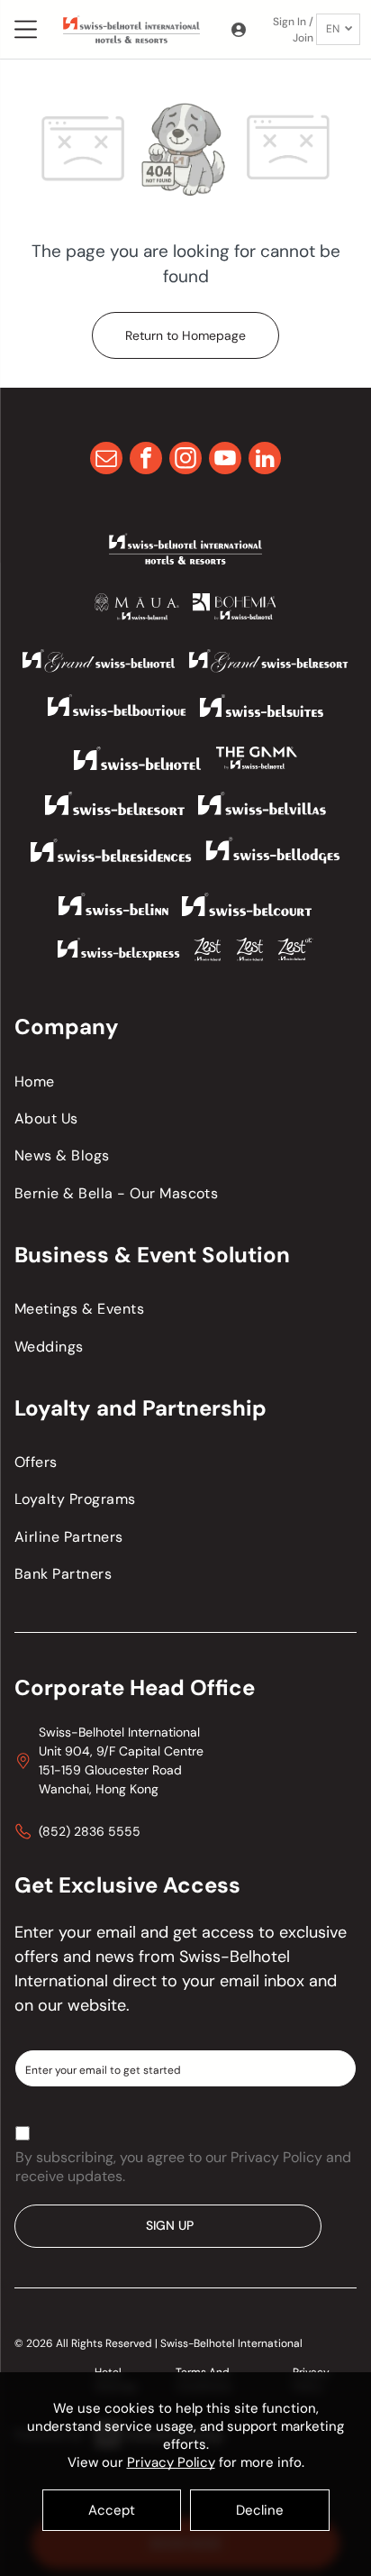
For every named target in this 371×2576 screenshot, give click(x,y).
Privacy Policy (171, 2462)
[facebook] (146, 460)
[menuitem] (185, 1081)
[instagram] (185, 460)
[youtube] (225, 460)
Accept (112, 2510)
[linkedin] (265, 460)
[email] (106, 460)
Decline (260, 2510)
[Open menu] (26, 29)
